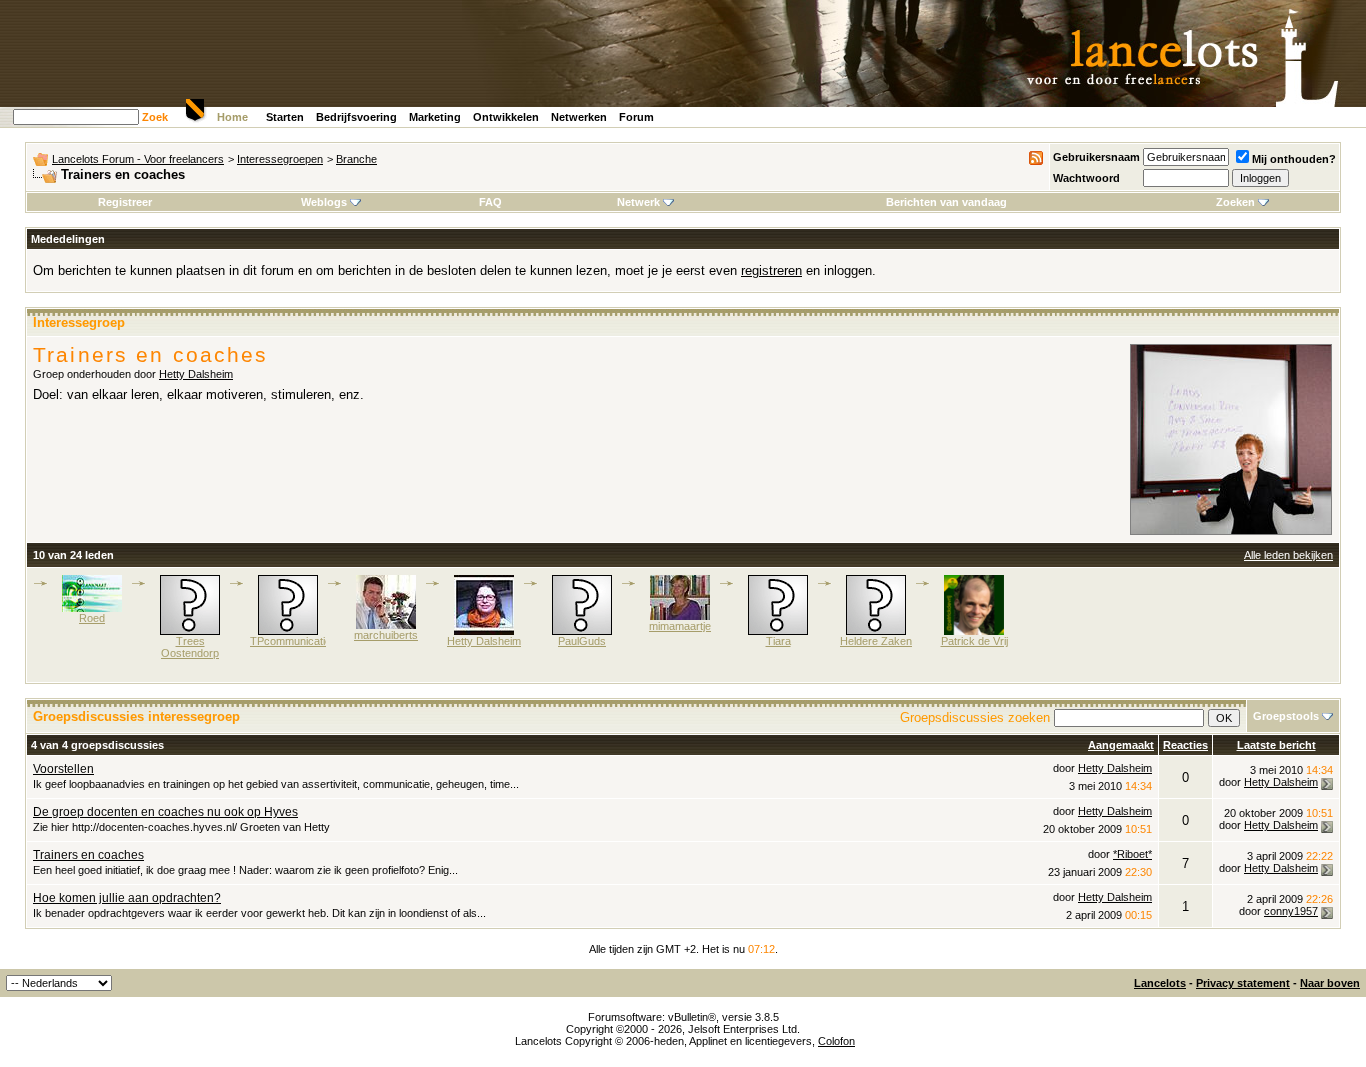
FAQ (490, 202)
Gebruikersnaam (1096, 157)
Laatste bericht (1276, 745)
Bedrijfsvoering (356, 117)
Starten (285, 117)
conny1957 (1291, 911)
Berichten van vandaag (946, 202)
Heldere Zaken (876, 641)
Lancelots (1160, 983)
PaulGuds (582, 641)
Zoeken (1235, 202)
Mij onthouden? (1294, 159)
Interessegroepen (280, 159)
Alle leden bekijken (1288, 555)
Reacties (1185, 745)
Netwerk (638, 202)
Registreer (125, 202)
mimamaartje (680, 626)
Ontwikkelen (506, 117)
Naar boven (1330, 983)
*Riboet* (1132, 854)
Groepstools (1286, 716)
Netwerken (579, 117)
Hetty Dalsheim (196, 374)
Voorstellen (63, 769)
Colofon (836, 1041)
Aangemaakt (1121, 745)
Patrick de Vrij (974, 641)
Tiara (778, 641)
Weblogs (324, 202)
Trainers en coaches (88, 855)
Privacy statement (1243, 983)
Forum (636, 117)
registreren (771, 270)
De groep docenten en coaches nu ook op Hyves (165, 812)
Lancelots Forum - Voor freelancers (138, 159)
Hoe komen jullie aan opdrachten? (127, 898)
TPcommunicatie (290, 641)
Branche (356, 159)
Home (232, 117)
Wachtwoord (1086, 178)
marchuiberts (386, 635)
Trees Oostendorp (190, 647)
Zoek (155, 117)
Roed (92, 618)
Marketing (435, 117)
